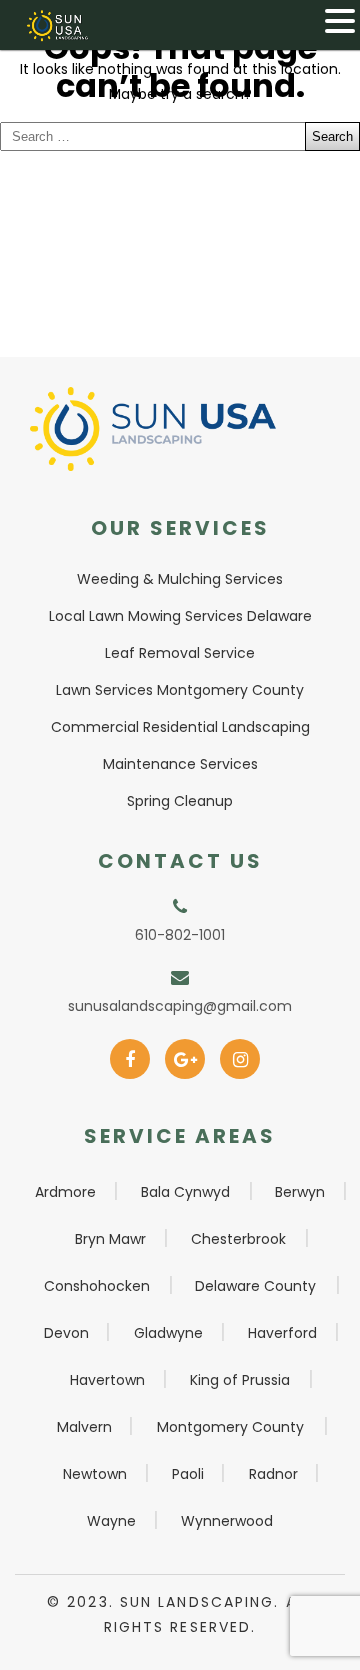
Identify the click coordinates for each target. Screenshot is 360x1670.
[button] (340, 21)
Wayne (111, 1521)
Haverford (282, 1333)
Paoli (188, 1474)
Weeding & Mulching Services (180, 579)
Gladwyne (168, 1333)
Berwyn (300, 1192)
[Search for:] (180, 136)
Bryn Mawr (110, 1239)
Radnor (273, 1474)
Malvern (84, 1427)
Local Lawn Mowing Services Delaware (180, 616)
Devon (66, 1333)
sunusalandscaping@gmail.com (180, 1006)
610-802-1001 (180, 935)
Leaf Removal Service (180, 653)
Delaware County (255, 1286)
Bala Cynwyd (185, 1192)
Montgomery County (230, 1427)
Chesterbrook (238, 1239)
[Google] (185, 1053)
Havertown (107, 1380)
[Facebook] (130, 1053)
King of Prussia (240, 1380)
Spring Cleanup (180, 801)
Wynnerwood (227, 1521)
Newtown (95, 1474)
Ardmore (65, 1192)
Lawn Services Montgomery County (180, 690)
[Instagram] (240, 1053)
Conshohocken (97, 1286)
